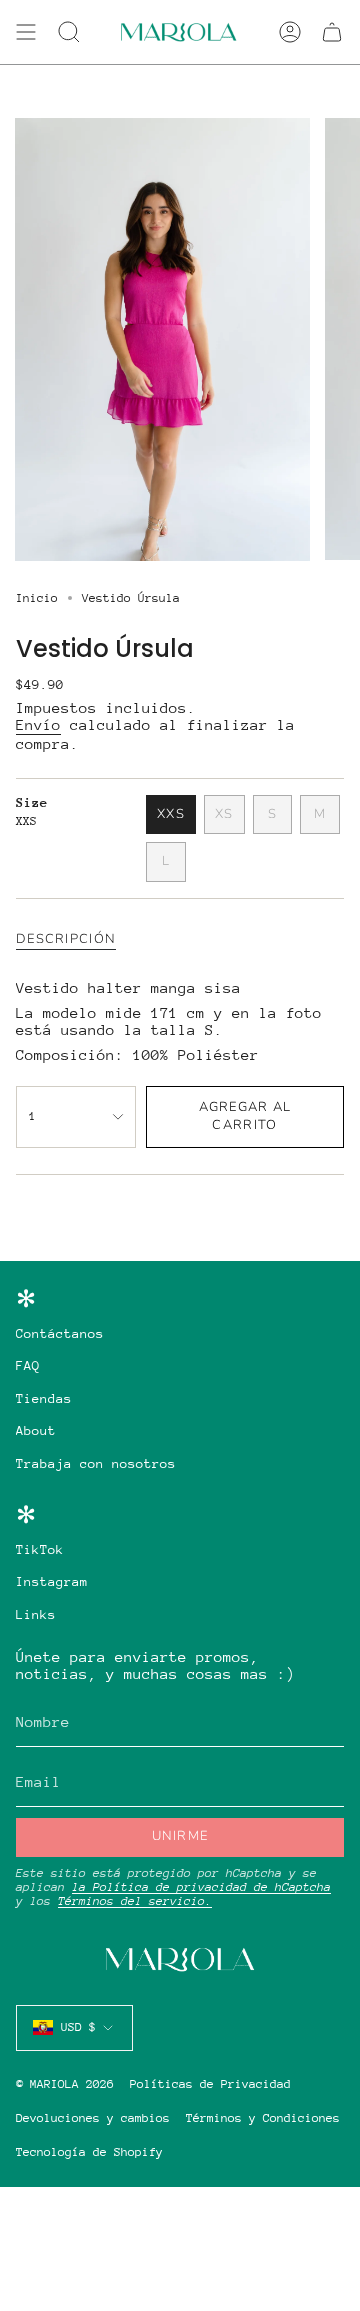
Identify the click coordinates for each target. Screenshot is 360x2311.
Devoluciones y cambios (93, 2118)
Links (36, 1614)
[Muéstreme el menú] (26, 32)
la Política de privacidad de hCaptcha (201, 1887)
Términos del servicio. (135, 1901)
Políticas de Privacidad (210, 2084)
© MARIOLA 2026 (65, 2084)
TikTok (40, 1549)
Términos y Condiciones (263, 2118)
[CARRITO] (332, 32)
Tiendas (44, 1398)
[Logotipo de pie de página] (180, 1960)
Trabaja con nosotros (96, 1463)
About (36, 1430)
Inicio (37, 598)
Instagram (52, 1581)
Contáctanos (60, 1333)
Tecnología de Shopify (89, 2152)
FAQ (28, 1365)
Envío (38, 724)
